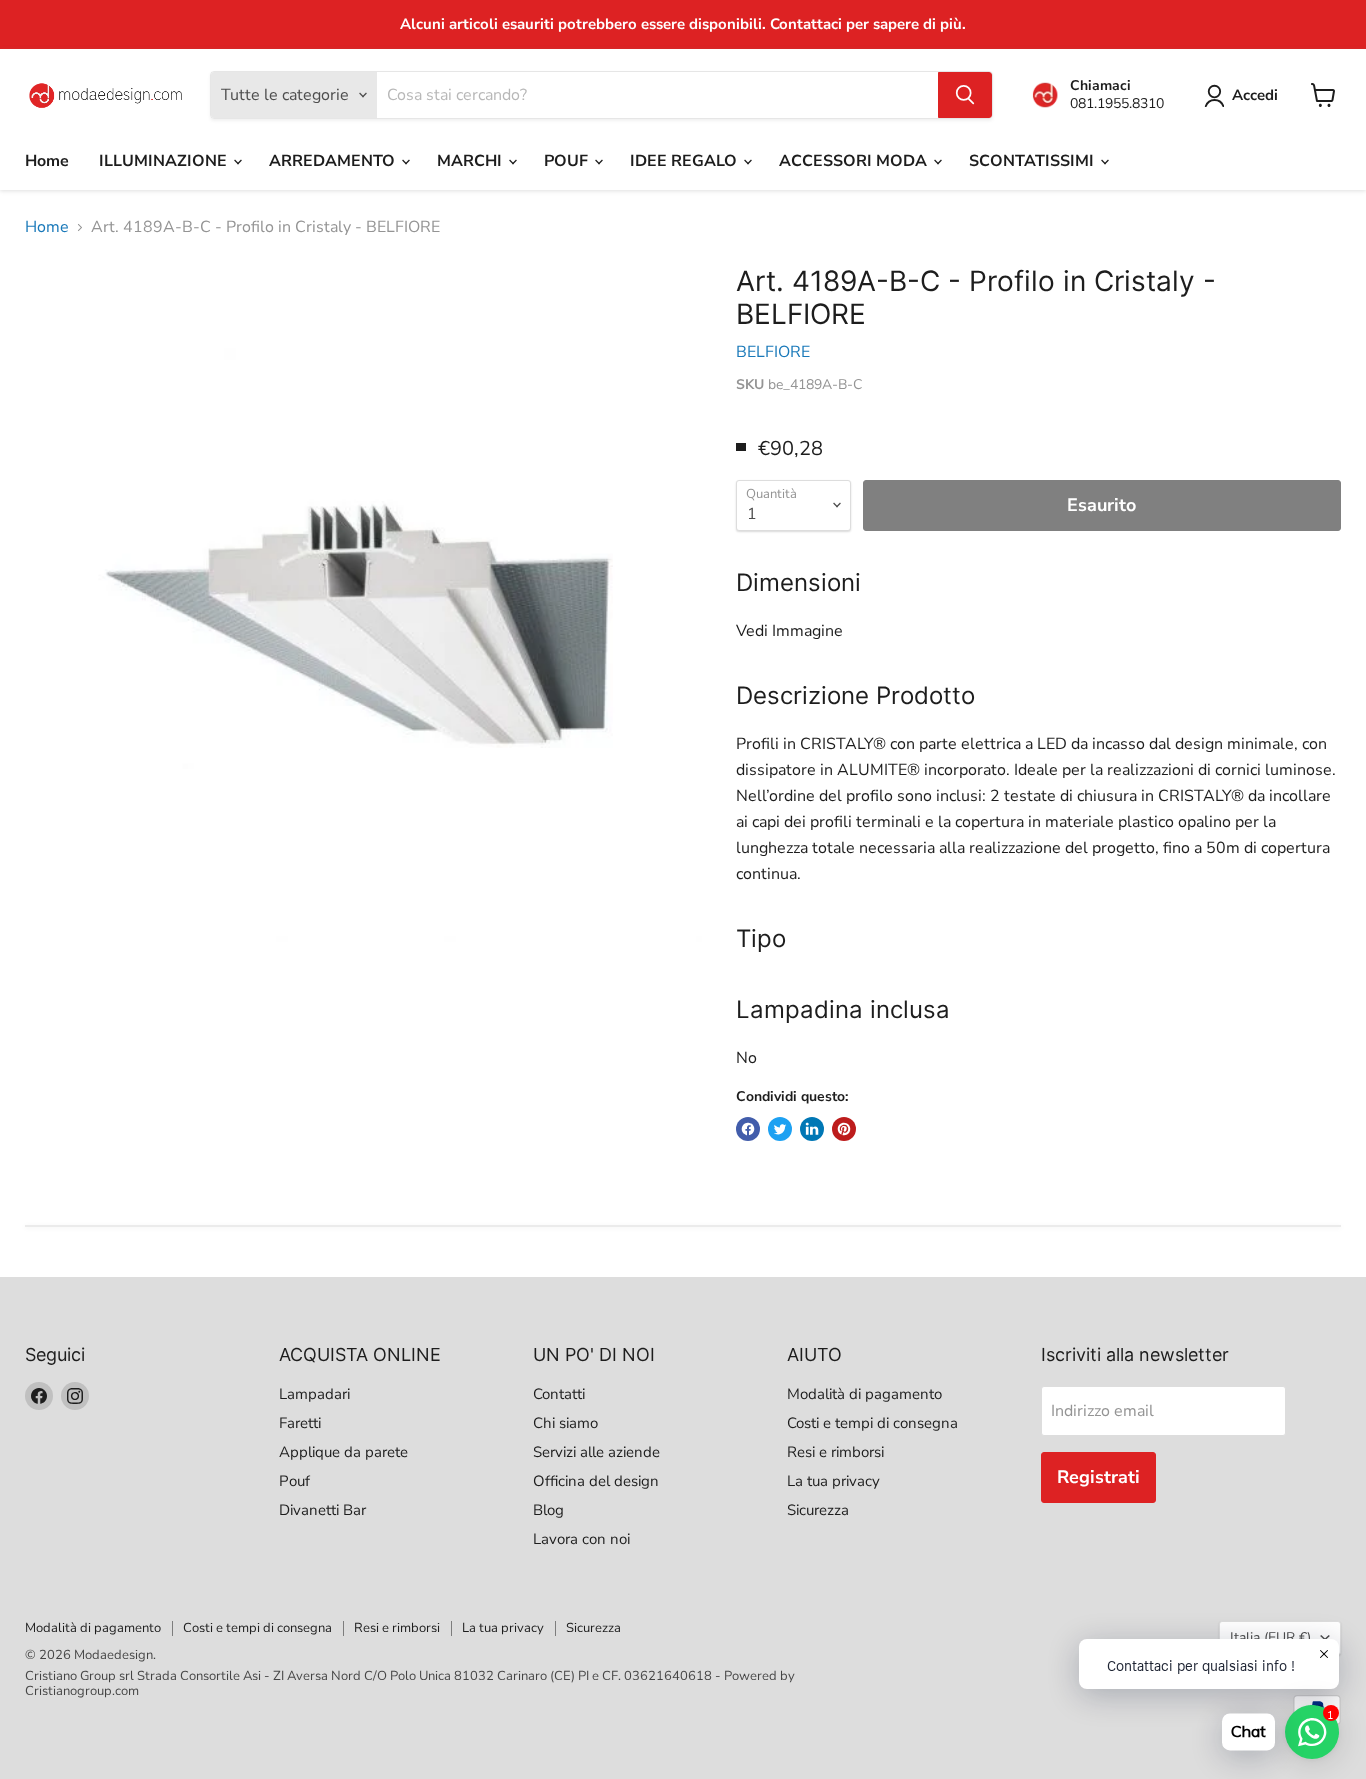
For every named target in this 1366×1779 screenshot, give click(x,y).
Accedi (1255, 95)
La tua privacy (833, 1481)
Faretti (300, 1423)
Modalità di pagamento (864, 1394)
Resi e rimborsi (835, 1452)
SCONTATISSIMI (1033, 161)
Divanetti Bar (322, 1510)
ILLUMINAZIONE (165, 161)
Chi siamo (565, 1423)
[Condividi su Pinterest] (844, 1129)
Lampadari (314, 1394)
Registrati (1098, 1477)
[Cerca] (965, 95)
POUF (568, 161)
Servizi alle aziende (596, 1452)
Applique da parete (343, 1452)
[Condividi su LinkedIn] (812, 1129)
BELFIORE (773, 352)
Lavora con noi (581, 1539)
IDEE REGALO (685, 161)
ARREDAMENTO (334, 161)
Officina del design (596, 1481)
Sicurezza (818, 1510)
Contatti (559, 1394)
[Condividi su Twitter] (780, 1129)
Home (47, 161)
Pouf (294, 1481)
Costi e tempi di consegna (872, 1423)
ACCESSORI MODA (855, 161)
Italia (1270, 1637)
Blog (548, 1510)
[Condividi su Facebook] (748, 1129)
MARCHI (471, 161)
